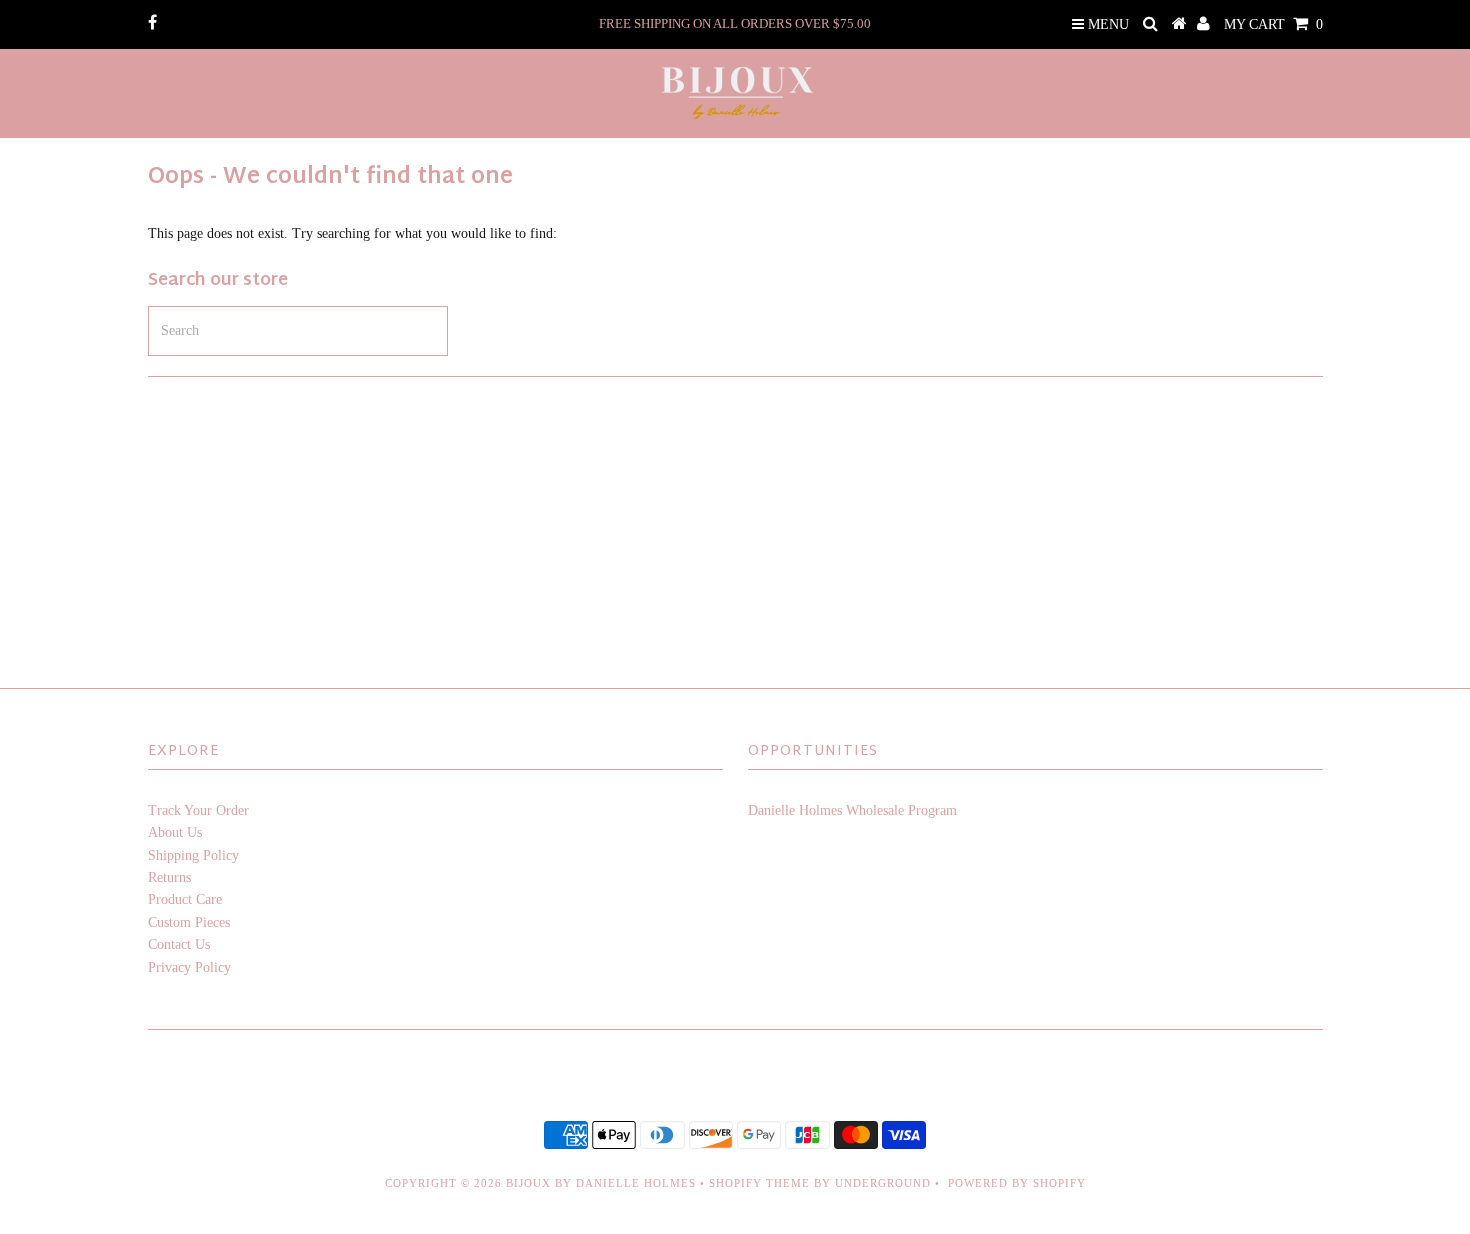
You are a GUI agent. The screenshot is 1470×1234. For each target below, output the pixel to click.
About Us (175, 832)
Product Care (185, 899)
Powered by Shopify (1017, 1183)
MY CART (1273, 24)
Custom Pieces (189, 922)
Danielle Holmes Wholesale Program (852, 810)
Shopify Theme (759, 1183)
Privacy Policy (189, 967)
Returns (169, 877)
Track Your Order (198, 810)
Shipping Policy (193, 855)
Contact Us (179, 944)
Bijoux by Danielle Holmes (601, 1183)
